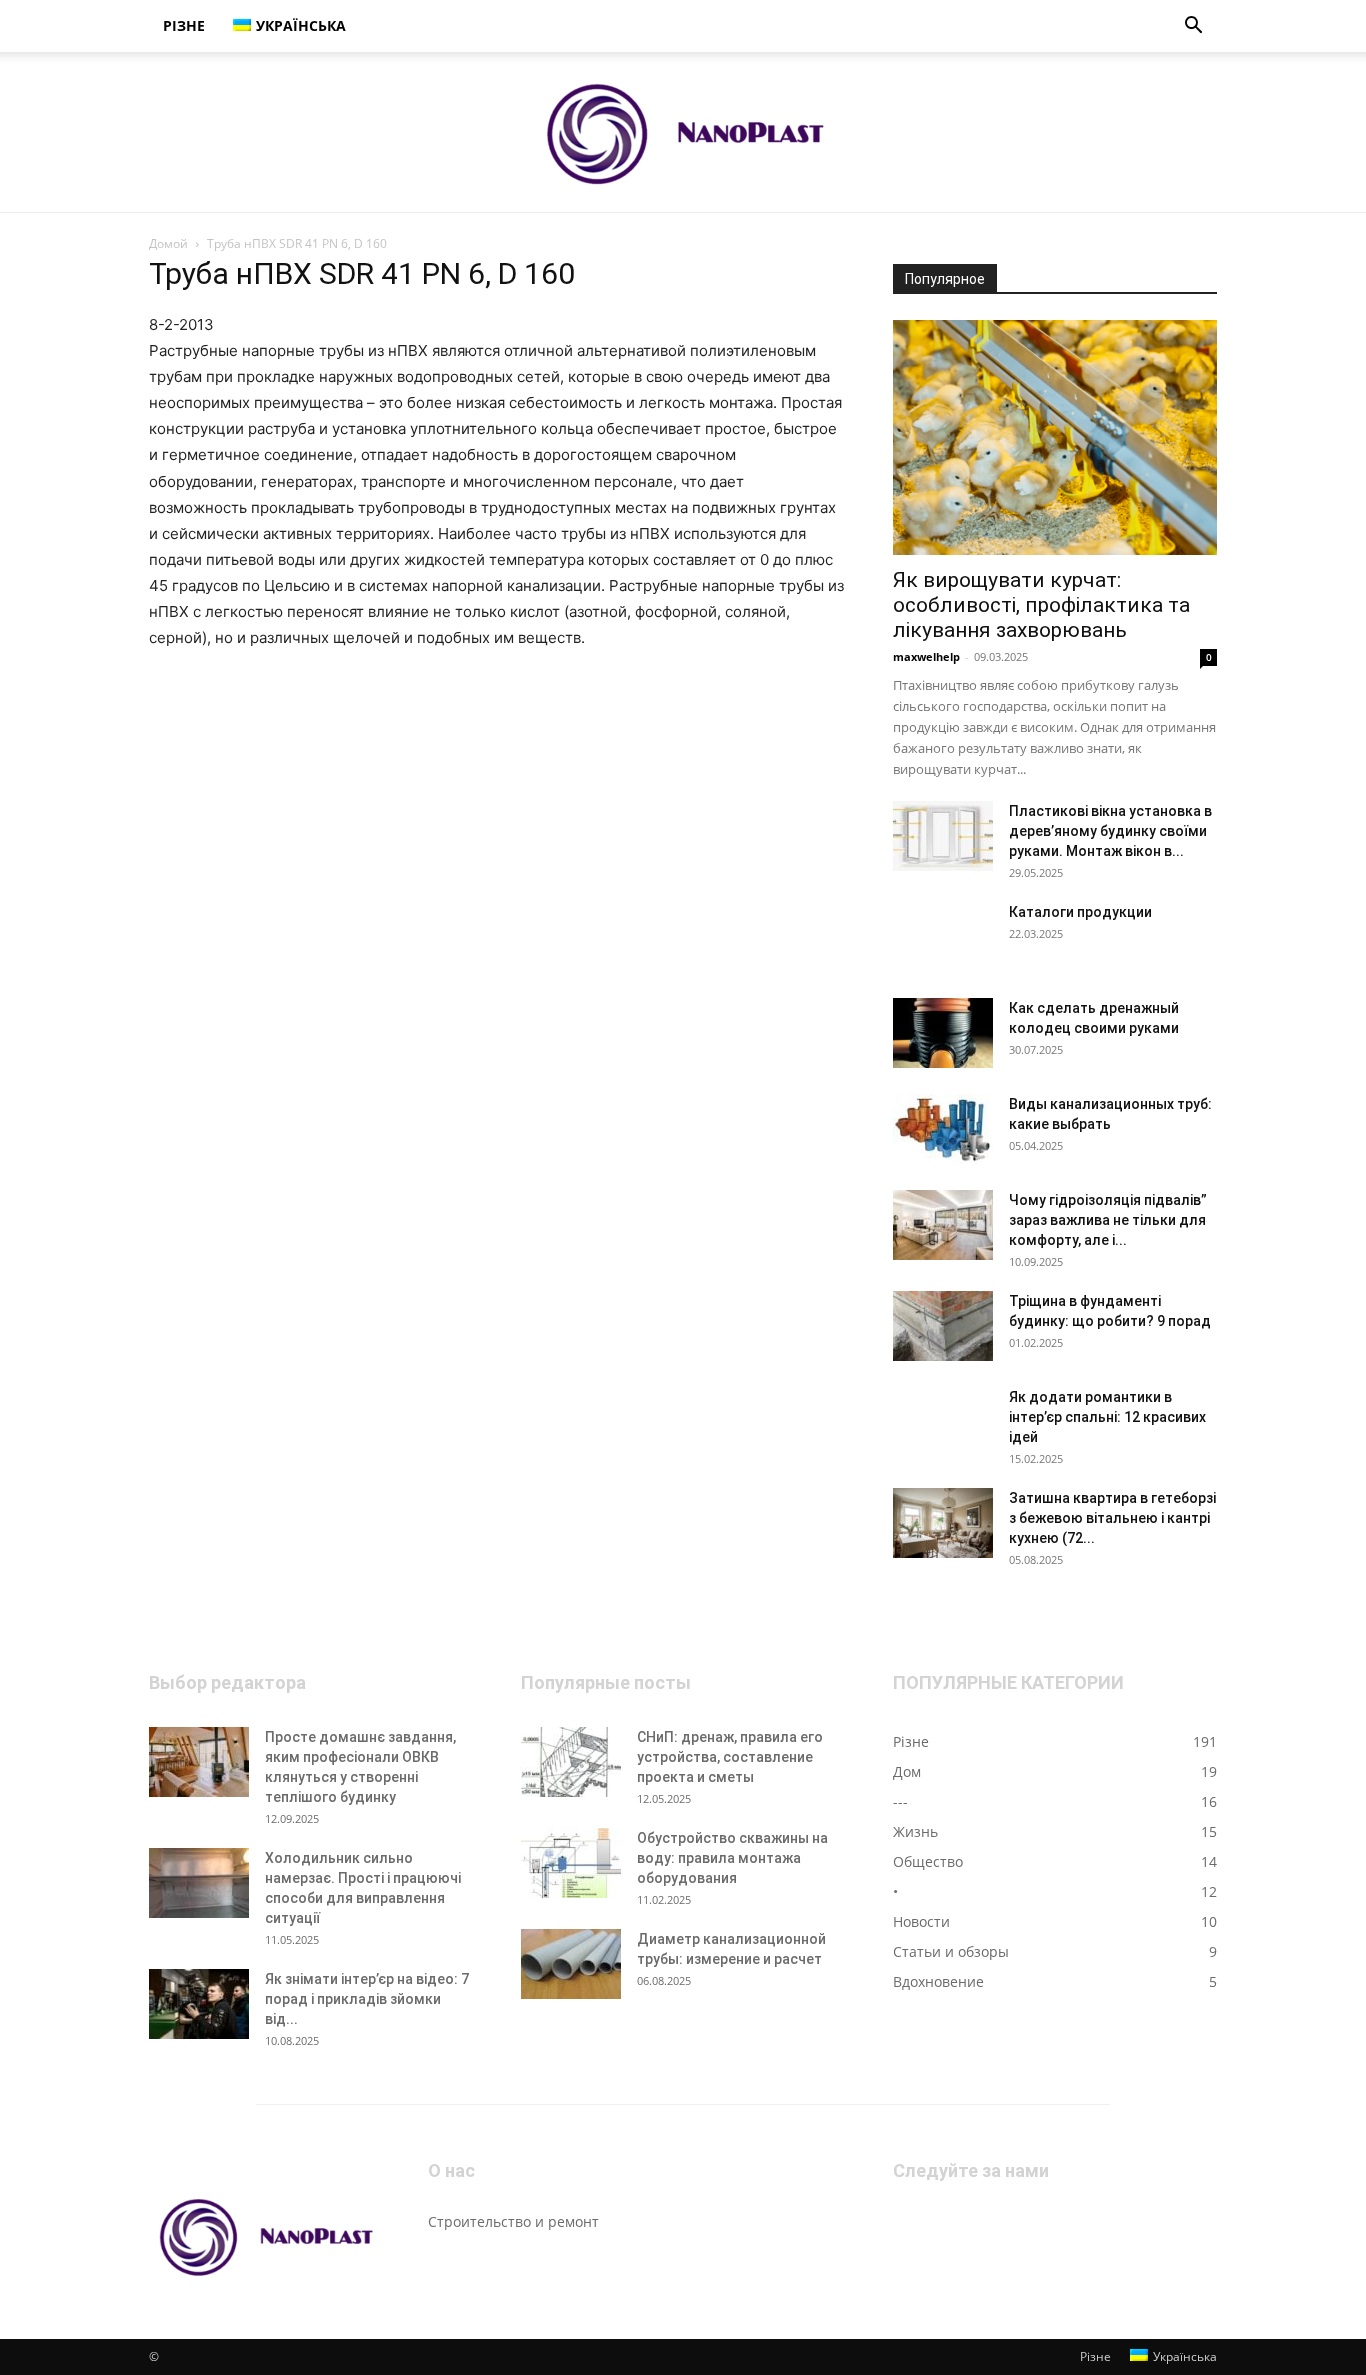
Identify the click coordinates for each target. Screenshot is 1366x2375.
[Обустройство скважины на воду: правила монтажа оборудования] (571, 1863)
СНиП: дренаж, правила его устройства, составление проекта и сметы (730, 1757)
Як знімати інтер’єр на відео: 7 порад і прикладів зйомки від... (367, 1999)
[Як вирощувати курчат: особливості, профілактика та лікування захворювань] (1055, 437)
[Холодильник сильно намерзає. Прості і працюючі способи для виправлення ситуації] (199, 1883)
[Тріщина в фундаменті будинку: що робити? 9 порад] (943, 1326)
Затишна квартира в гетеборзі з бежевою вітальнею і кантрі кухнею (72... (1112, 1518)
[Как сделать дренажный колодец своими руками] (943, 1033)
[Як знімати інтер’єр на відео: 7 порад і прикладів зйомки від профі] (199, 2004)
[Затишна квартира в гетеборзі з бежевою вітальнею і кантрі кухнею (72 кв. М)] (943, 1523)
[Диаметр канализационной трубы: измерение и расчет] (571, 1964)
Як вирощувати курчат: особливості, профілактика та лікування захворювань (1041, 605)
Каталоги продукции (1080, 912)
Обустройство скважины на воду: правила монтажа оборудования (732, 1858)
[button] (1193, 27)
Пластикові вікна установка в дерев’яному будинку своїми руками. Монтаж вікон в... (1110, 831)
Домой (168, 243)
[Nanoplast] (683, 133)
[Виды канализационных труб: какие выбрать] (943, 1129)
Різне (184, 25)
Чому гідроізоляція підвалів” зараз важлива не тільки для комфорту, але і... (1108, 1220)
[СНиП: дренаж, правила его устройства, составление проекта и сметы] (571, 1762)
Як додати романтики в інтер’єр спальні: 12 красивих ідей (1107, 1417)
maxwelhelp (926, 656)
